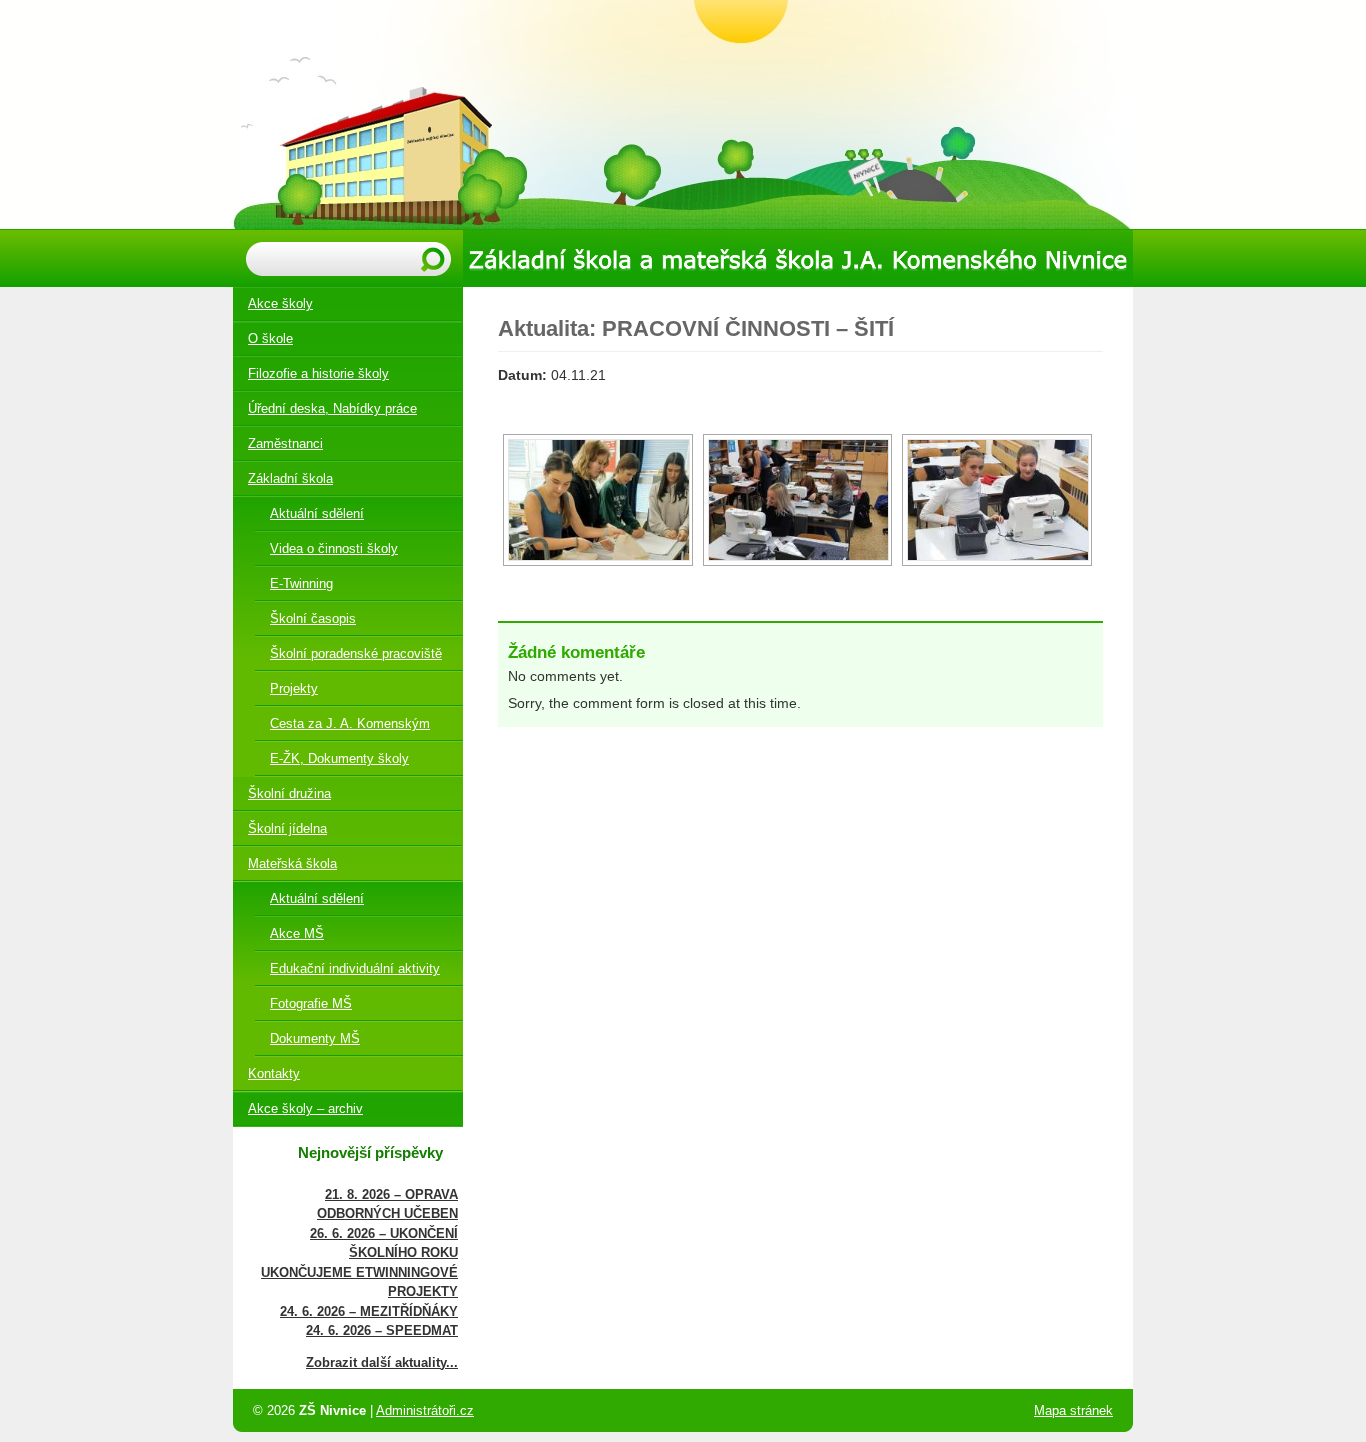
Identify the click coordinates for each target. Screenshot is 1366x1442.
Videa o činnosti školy (334, 548)
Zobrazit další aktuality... (382, 1362)
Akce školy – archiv (305, 1108)
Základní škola (290, 478)
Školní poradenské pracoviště (356, 653)
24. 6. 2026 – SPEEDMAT (382, 1330)
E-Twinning (301, 583)
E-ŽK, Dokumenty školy (339, 758)
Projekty (294, 688)
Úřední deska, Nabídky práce (332, 408)
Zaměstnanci (285, 443)
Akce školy (280, 303)
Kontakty (274, 1073)
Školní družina (289, 793)
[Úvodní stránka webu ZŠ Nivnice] (683, 114)
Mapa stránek (1073, 1410)
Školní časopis (313, 618)
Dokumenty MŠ (315, 1038)
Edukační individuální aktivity (355, 968)
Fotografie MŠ (311, 1003)
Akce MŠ (297, 933)
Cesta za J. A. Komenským (350, 723)
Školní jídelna (287, 828)
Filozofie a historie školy (318, 373)
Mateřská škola (292, 863)
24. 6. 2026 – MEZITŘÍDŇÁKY (369, 1311)
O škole (270, 338)
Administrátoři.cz (425, 1410)
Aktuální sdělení (317, 513)
